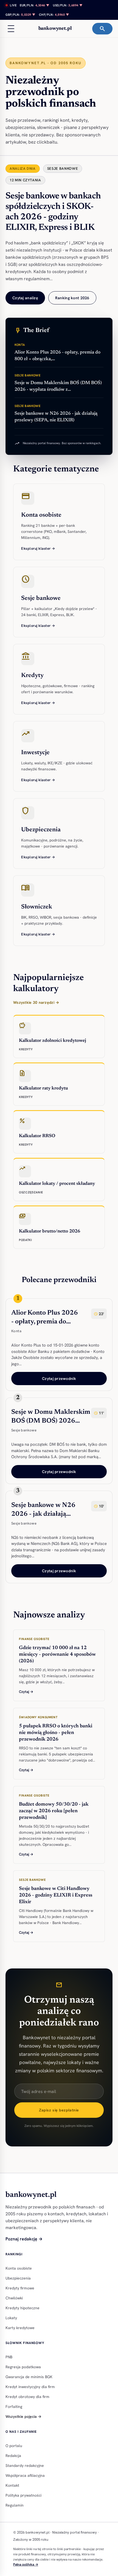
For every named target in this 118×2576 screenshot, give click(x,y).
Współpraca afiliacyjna (25, 2475)
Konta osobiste (19, 2268)
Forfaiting (14, 2407)
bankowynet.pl (55, 29)
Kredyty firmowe (20, 2288)
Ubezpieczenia (18, 2278)
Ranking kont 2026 (72, 298)
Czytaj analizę (25, 298)
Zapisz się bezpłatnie (59, 2110)
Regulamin (15, 2505)
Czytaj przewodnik (59, 1379)
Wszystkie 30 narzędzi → (36, 1002)
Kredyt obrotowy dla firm (27, 2397)
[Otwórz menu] (11, 29)
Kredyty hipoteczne (23, 2308)
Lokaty (11, 2318)
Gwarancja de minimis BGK (29, 2377)
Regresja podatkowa (23, 2367)
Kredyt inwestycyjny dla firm (30, 2387)
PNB (9, 2357)
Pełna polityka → (26, 2564)
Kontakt (12, 2485)
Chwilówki (14, 2298)
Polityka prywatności (23, 2495)
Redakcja (13, 2456)
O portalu (14, 2446)
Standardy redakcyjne (25, 2466)
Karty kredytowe (20, 2328)
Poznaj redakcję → (24, 2239)
